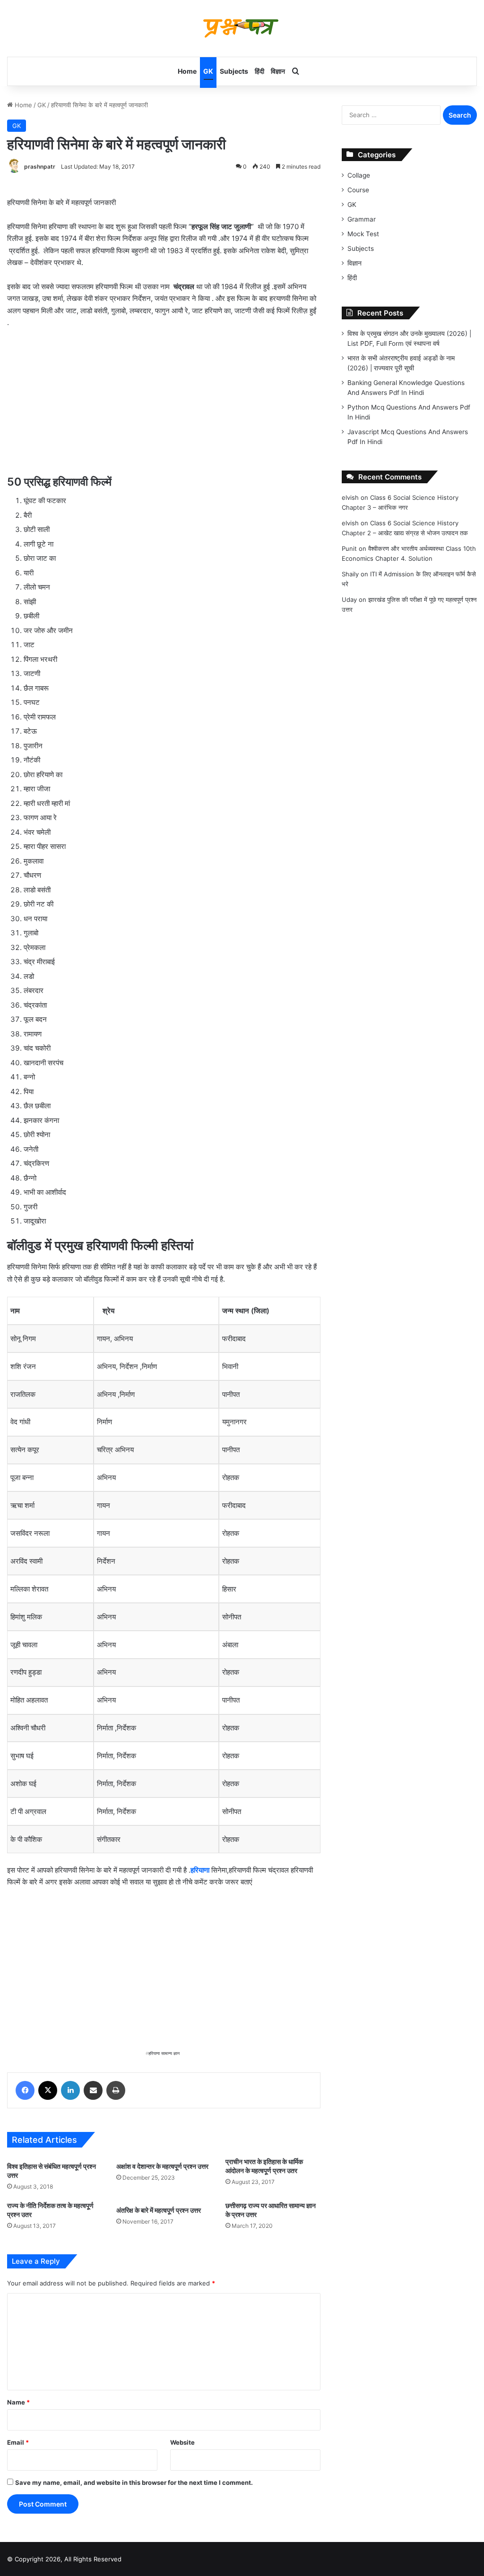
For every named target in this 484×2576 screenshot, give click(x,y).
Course (358, 190)
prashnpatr (40, 167)
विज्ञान (278, 71)
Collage (359, 175)
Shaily (350, 574)
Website (182, 2442)
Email (18, 2442)
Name (18, 2402)
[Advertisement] (164, 407)
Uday (349, 599)
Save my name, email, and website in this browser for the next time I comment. (134, 2482)
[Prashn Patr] (242, 28)
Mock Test (363, 234)
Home (187, 71)
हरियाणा (200, 1870)
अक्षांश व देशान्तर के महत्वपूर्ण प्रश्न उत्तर (162, 2166)
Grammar (362, 219)
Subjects (234, 71)
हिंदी (259, 71)
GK (208, 71)
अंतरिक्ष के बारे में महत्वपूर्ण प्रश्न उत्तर (159, 2210)
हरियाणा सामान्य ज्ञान (164, 2053)
